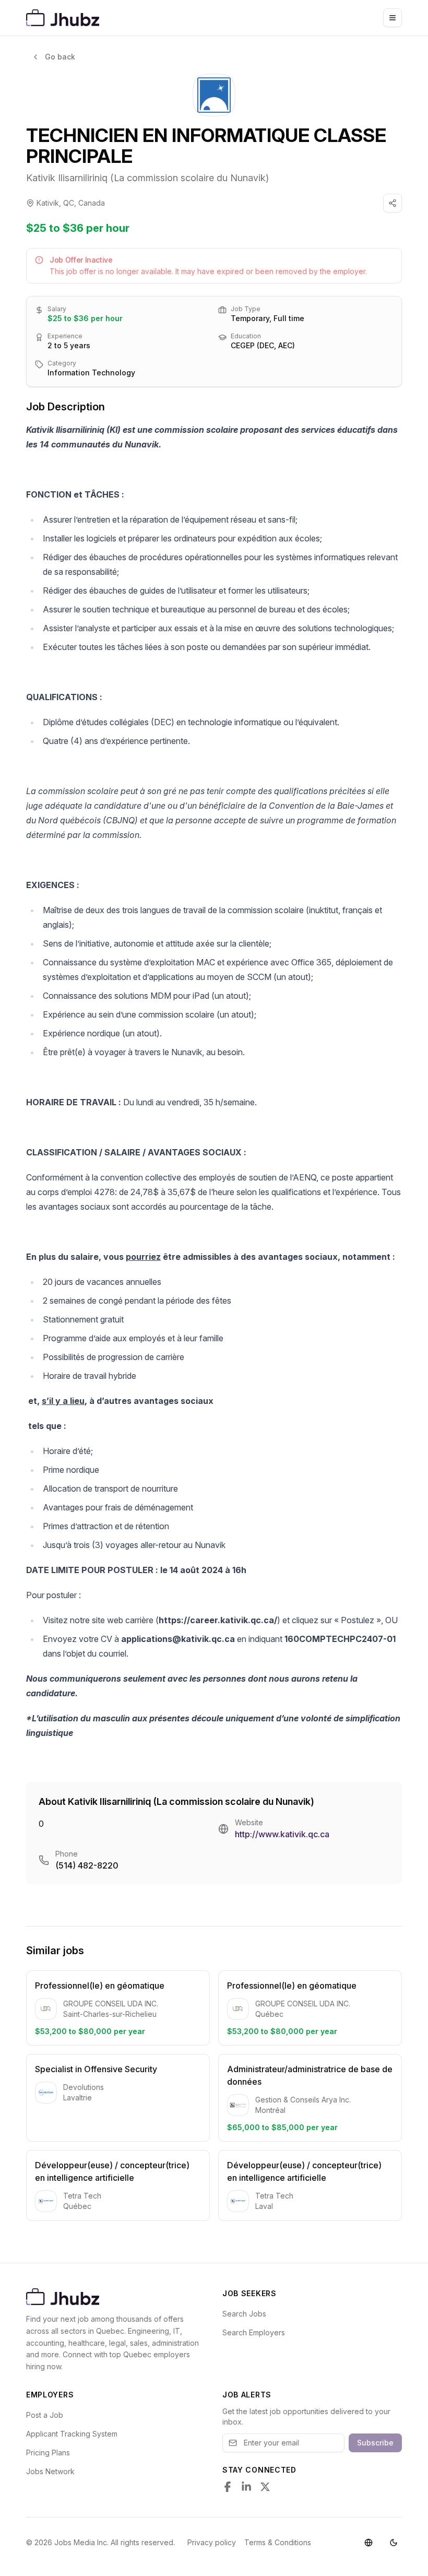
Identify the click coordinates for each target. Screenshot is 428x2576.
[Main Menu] (393, 18)
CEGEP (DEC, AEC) (263, 345)
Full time (289, 318)
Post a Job (45, 2415)
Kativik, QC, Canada (71, 203)
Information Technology (91, 373)
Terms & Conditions (278, 2542)
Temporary (250, 318)
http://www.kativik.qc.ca (282, 1834)
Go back (60, 57)
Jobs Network (50, 2471)
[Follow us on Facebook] (228, 2487)
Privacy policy (212, 2542)
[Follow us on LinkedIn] (246, 2487)
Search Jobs (244, 2314)
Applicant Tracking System (72, 2434)
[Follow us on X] (265, 2487)
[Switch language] (368, 2543)
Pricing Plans (48, 2453)
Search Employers (254, 2332)
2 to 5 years (69, 345)
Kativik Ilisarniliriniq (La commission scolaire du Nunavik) (147, 178)
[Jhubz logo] (65, 18)
